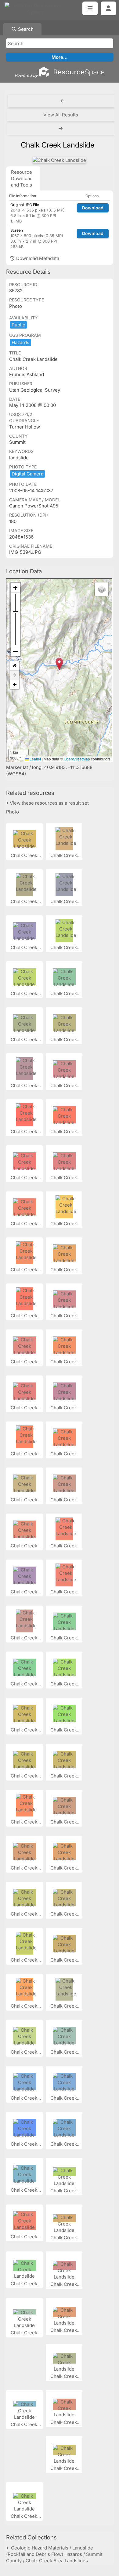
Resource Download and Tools (22, 178)
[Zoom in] (15, 588)
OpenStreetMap (77, 759)
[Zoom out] (15, 652)
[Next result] (61, 129)
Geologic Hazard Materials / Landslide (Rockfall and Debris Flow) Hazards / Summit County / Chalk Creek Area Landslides (54, 2554)
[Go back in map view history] (15, 685)
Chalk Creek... (26, 855)
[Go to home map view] (15, 666)
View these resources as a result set (49, 803)
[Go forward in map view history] (15, 675)
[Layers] (102, 589)
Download (93, 208)
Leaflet (35, 759)
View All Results (61, 115)
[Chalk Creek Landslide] (59, 160)
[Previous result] (62, 101)
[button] (59, 664)
